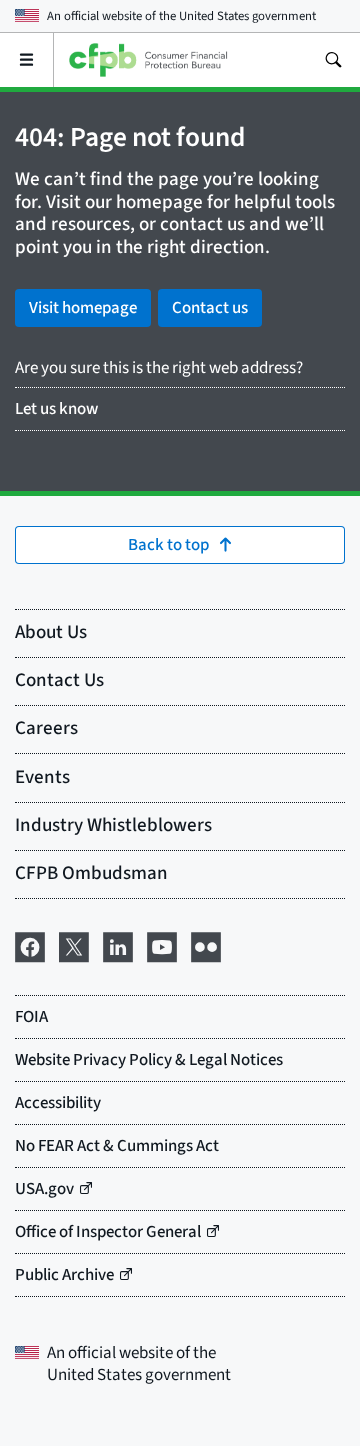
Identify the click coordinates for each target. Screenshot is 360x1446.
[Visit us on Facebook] (30, 945)
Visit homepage (83, 308)
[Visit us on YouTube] (162, 945)
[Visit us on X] (74, 945)
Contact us (210, 308)
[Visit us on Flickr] (206, 945)
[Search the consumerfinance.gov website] (333, 60)
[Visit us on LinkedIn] (118, 945)
